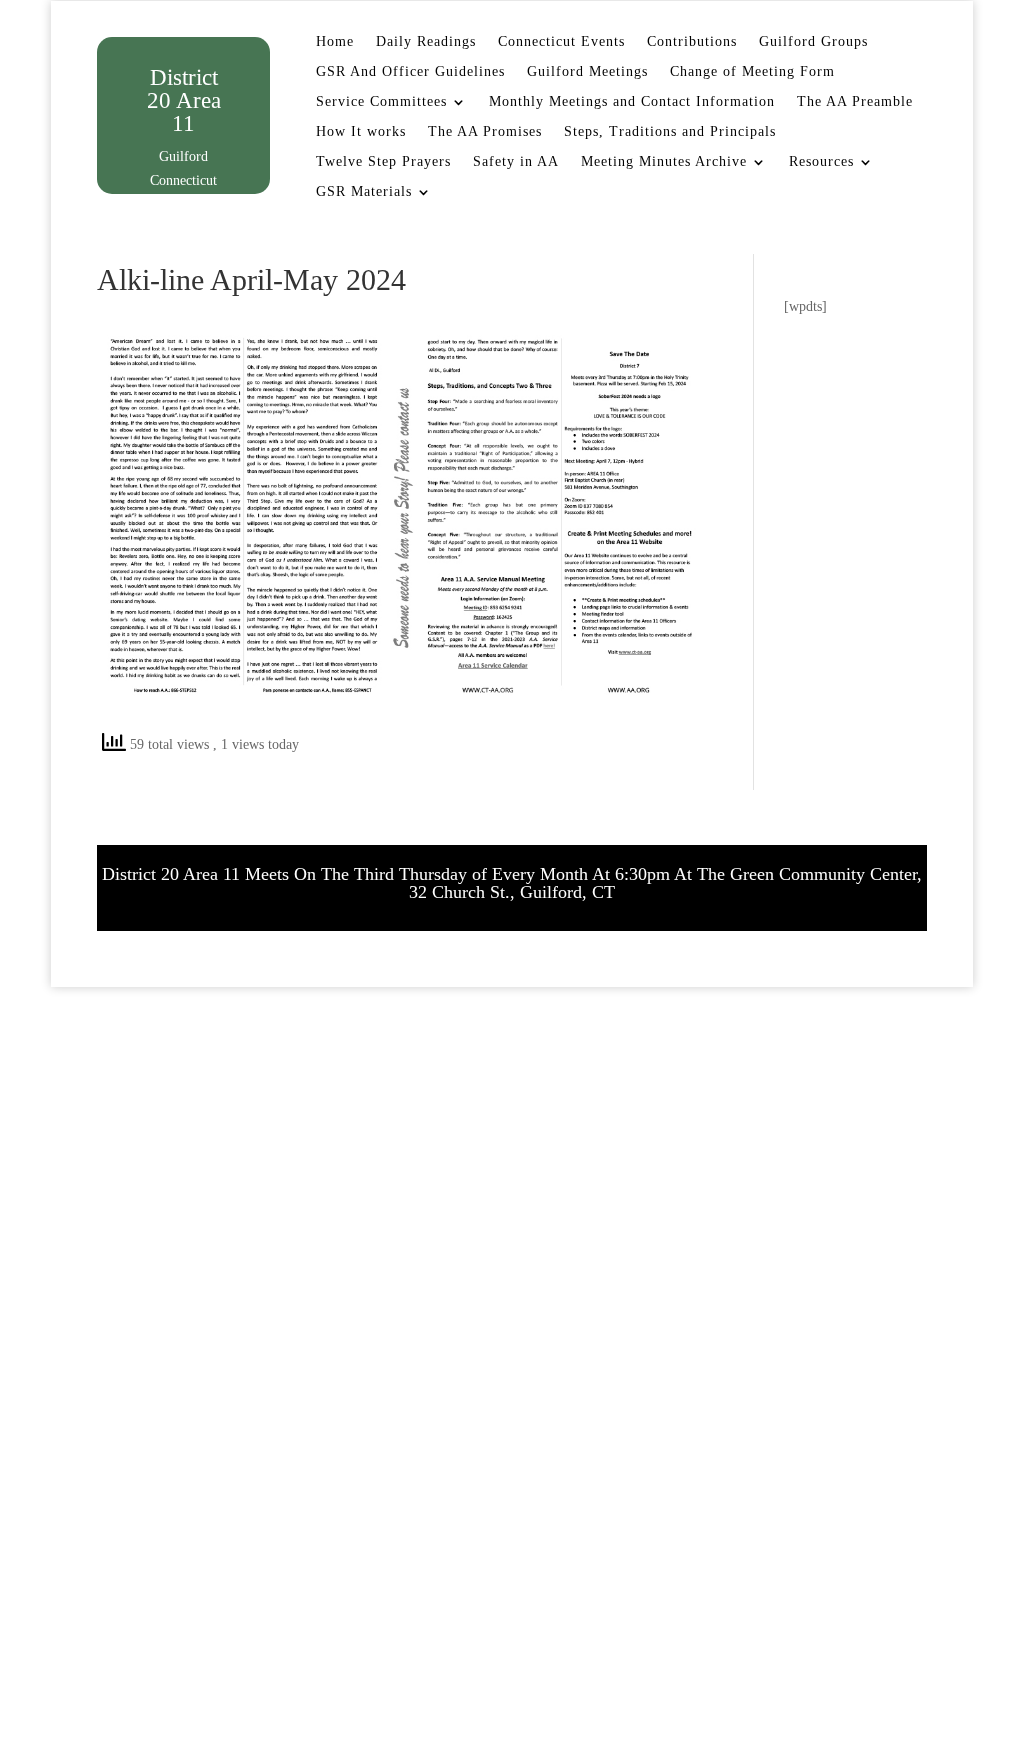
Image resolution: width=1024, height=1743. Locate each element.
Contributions (692, 42)
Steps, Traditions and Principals (670, 132)
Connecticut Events (561, 42)
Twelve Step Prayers (383, 162)
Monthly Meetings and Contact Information (632, 102)
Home (335, 42)
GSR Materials (364, 192)
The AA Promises (485, 132)
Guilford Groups (813, 42)
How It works (361, 132)
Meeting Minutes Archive (664, 162)
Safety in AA (516, 162)
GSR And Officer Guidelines (410, 72)
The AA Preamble (855, 102)
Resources (821, 162)
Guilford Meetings (587, 72)
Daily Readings (426, 42)
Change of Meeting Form (752, 72)
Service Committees (381, 102)
